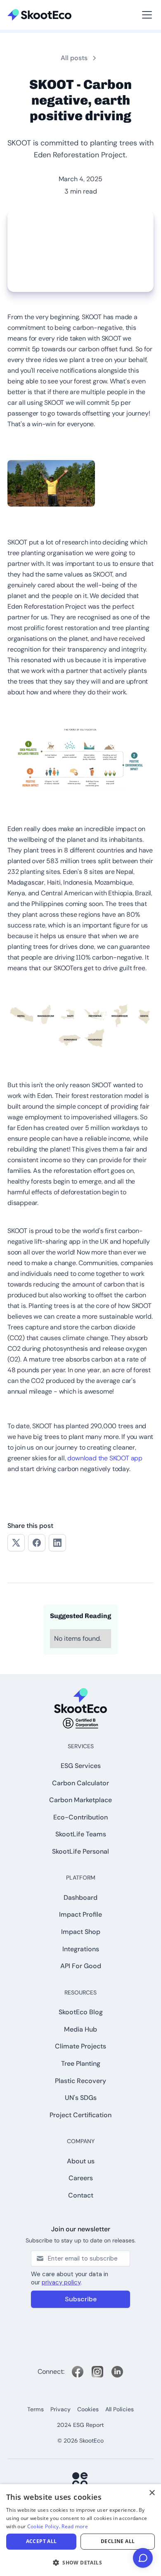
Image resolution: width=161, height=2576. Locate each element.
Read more (75, 2526)
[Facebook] (78, 2372)
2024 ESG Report (80, 2425)
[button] (20, 5)
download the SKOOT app (105, 1458)
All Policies (120, 2409)
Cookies (88, 2409)
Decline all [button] (118, 2541)
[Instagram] (97, 2372)
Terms (36, 2409)
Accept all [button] (41, 2541)
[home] (39, 15)
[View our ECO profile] (80, 2480)
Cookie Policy (43, 2526)
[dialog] (80, 2530)
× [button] (152, 2493)
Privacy (60, 2409)
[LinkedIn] (117, 2372)
